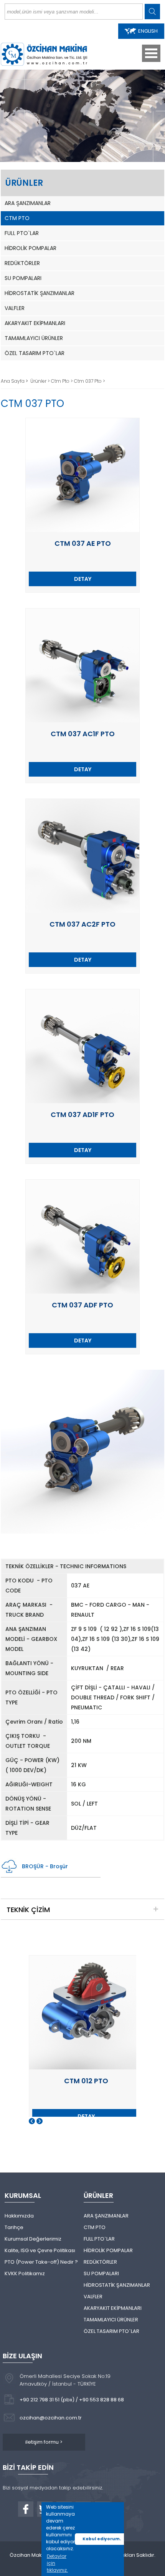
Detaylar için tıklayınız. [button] (57, 2563)
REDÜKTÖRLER (22, 263)
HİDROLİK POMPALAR (31, 248)
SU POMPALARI (23, 278)
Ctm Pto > (63, 381)
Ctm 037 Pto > (90, 381)
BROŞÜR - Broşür (45, 1866)
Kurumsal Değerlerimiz (33, 2239)
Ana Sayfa (13, 381)
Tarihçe (14, 2227)
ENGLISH (148, 31)
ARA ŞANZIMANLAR (28, 203)
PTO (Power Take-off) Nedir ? (41, 2262)
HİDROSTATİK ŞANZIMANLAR (40, 293)
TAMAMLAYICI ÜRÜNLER (34, 338)
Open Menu (151, 53)
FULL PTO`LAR (22, 233)
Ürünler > (41, 381)
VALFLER (15, 308)
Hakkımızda (19, 2216)
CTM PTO (17, 218)
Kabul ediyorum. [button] (102, 2539)
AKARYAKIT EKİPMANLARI (35, 323)
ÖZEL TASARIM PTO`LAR (35, 353)
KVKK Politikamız (25, 2273)
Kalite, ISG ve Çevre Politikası (40, 2250)
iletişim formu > (44, 2442)
